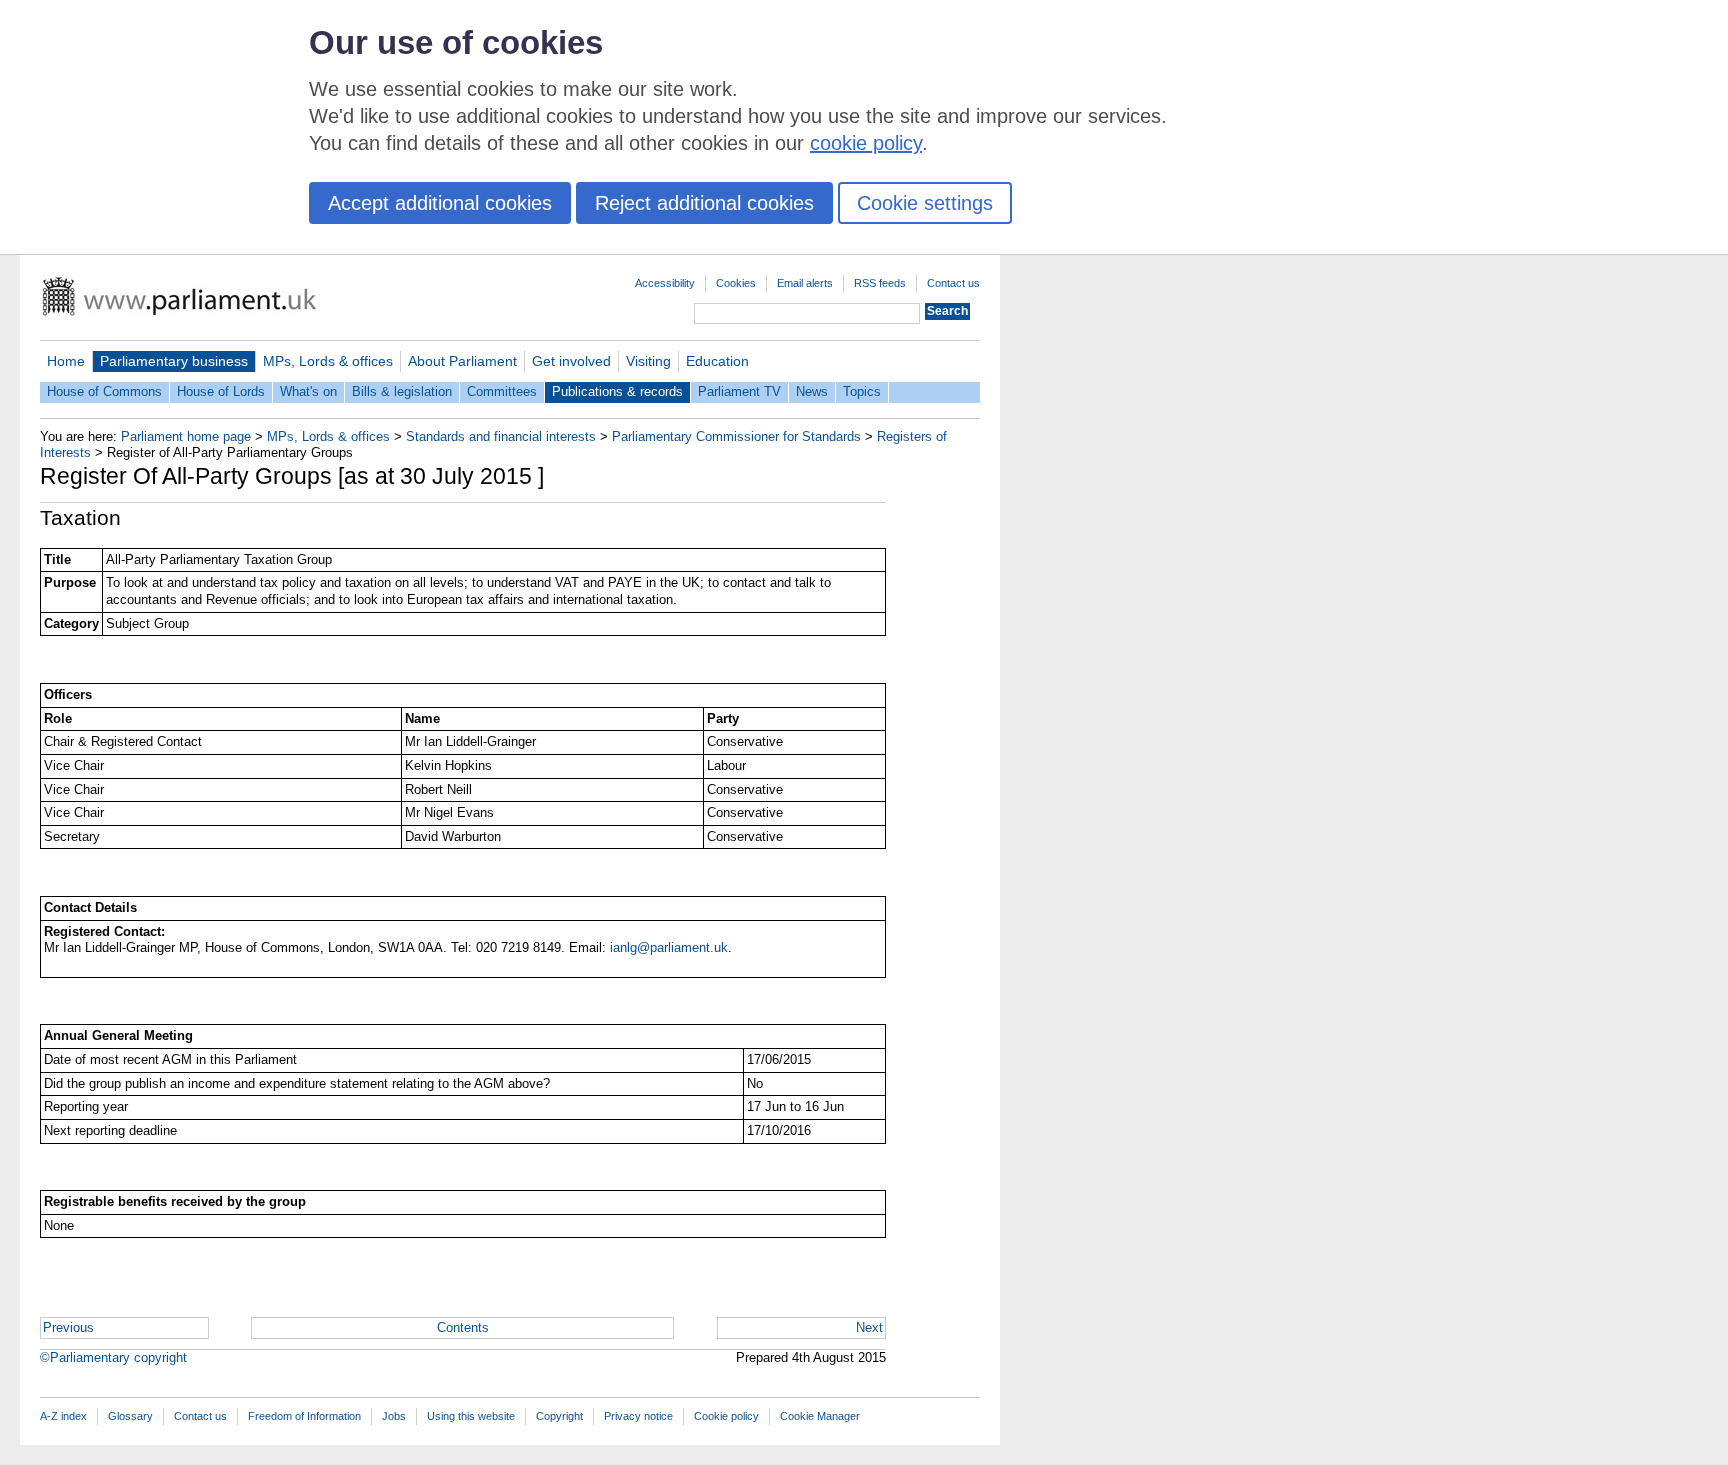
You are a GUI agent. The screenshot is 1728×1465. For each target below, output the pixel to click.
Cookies (736, 283)
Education (717, 361)
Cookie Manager (820, 1416)
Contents (463, 1327)
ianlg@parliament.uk (669, 947)
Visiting (648, 361)
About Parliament (462, 361)
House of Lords (221, 391)
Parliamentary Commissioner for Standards (736, 436)
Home (66, 361)
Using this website (471, 1416)
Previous (68, 1327)
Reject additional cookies (704, 203)
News (812, 391)
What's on (308, 391)
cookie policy (866, 143)
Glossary (130, 1416)
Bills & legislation (402, 391)
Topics (862, 391)
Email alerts (805, 283)
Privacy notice (638, 1416)
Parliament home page (186, 436)
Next (869, 1327)
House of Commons (104, 391)
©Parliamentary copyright (113, 1357)
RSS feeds (880, 283)
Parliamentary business (174, 361)
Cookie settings (925, 203)
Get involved (571, 361)
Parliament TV (739, 391)
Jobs (394, 1416)
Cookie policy (726, 1416)
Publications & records (617, 391)
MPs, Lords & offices (328, 361)
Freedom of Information (304, 1416)
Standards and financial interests (501, 436)
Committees (502, 391)
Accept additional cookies (440, 203)
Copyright (559, 1416)
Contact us (953, 283)
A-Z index (63, 1416)
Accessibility (665, 283)
